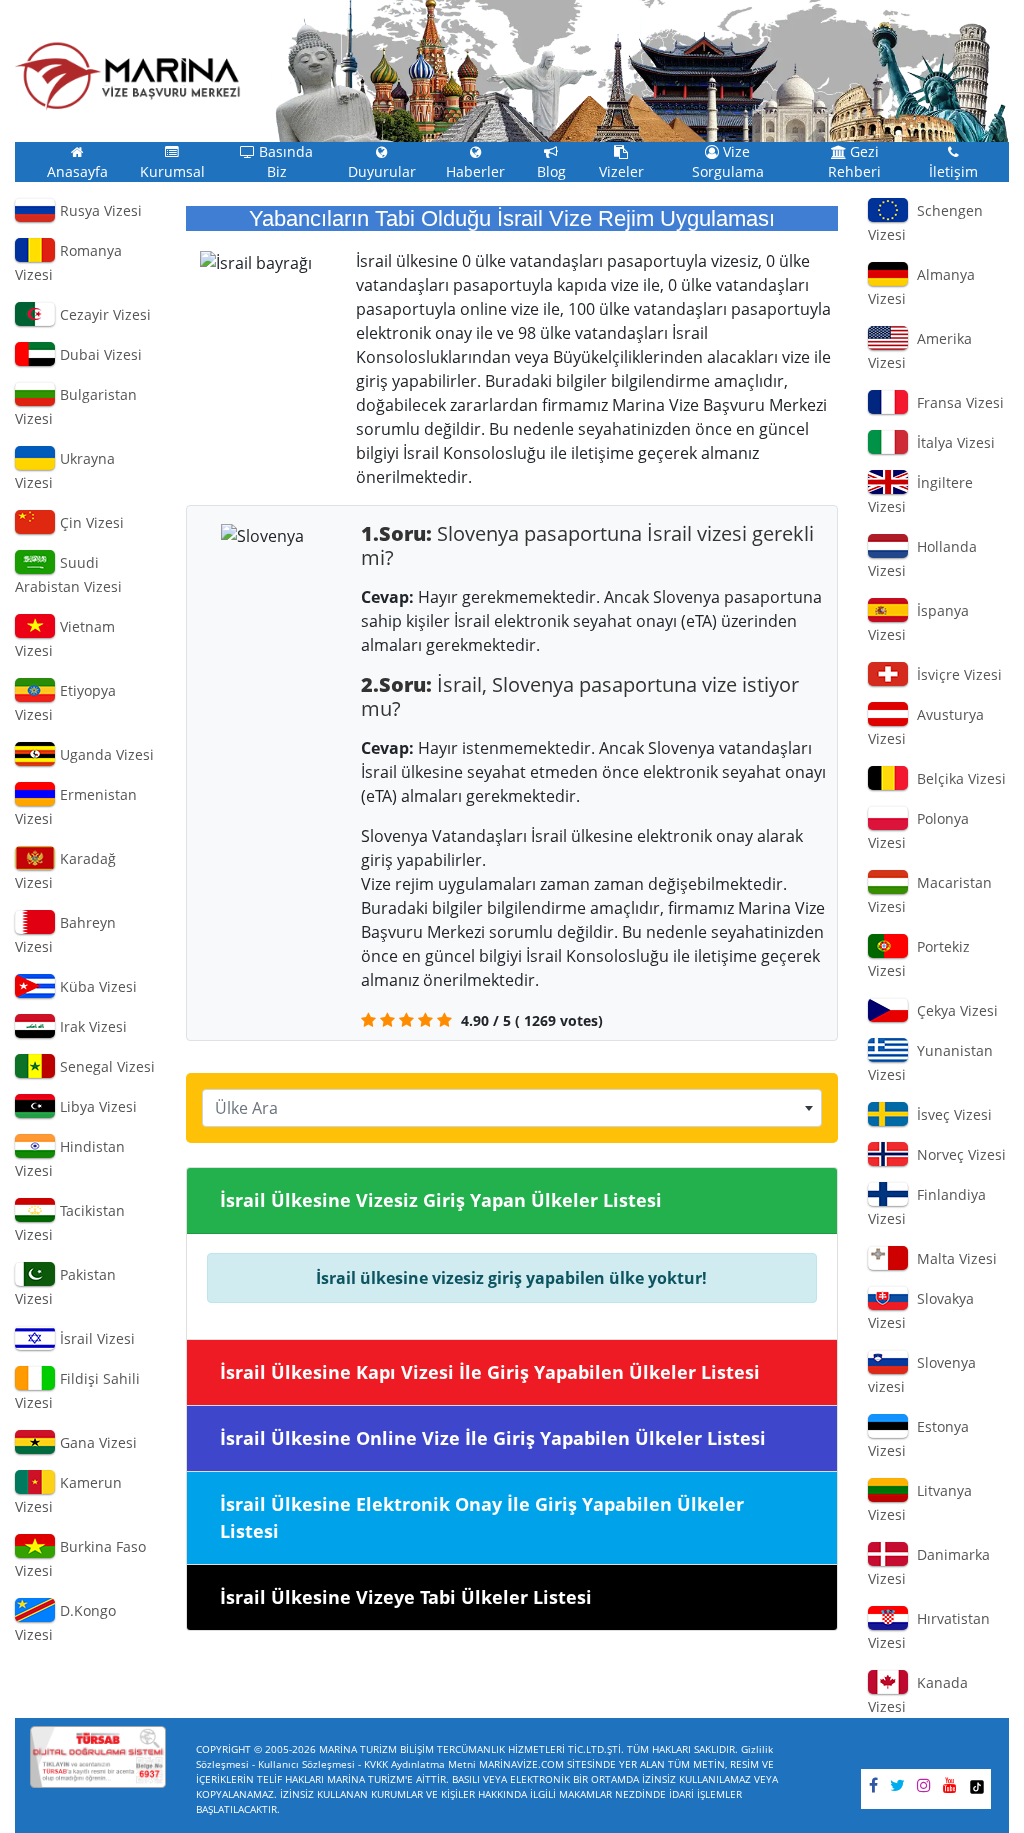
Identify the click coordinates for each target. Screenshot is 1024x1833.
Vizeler (621, 172)
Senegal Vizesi (105, 1066)
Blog (551, 172)
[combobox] (512, 1108)
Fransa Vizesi (956, 402)
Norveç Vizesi (957, 1154)
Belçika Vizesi (957, 778)
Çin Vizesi (90, 522)
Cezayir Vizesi (103, 314)
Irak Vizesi (91, 1026)
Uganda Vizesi (105, 754)
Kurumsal (172, 172)
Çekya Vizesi (953, 1010)
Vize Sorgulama (728, 162)
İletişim (953, 172)
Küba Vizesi (96, 986)
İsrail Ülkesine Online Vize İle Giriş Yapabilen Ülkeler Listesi (493, 1438)
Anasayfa (77, 172)
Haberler (475, 172)
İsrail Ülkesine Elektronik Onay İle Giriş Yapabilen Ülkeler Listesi (482, 1517)
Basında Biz (284, 162)
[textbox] (512, 1108)
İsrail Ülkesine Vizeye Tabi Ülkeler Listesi (406, 1597)
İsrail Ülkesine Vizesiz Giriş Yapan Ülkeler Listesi (441, 1200)
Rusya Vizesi (99, 210)
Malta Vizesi (953, 1258)
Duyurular (382, 172)
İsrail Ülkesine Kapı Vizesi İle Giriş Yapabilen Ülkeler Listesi (490, 1372)
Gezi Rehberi (854, 162)
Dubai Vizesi (99, 354)
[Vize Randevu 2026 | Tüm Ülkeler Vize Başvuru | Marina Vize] (128, 76)
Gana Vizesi (96, 1442)
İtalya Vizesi (952, 442)
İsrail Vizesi (95, 1338)
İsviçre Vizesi (955, 674)
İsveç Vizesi (950, 1114)
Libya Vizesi (96, 1106)
